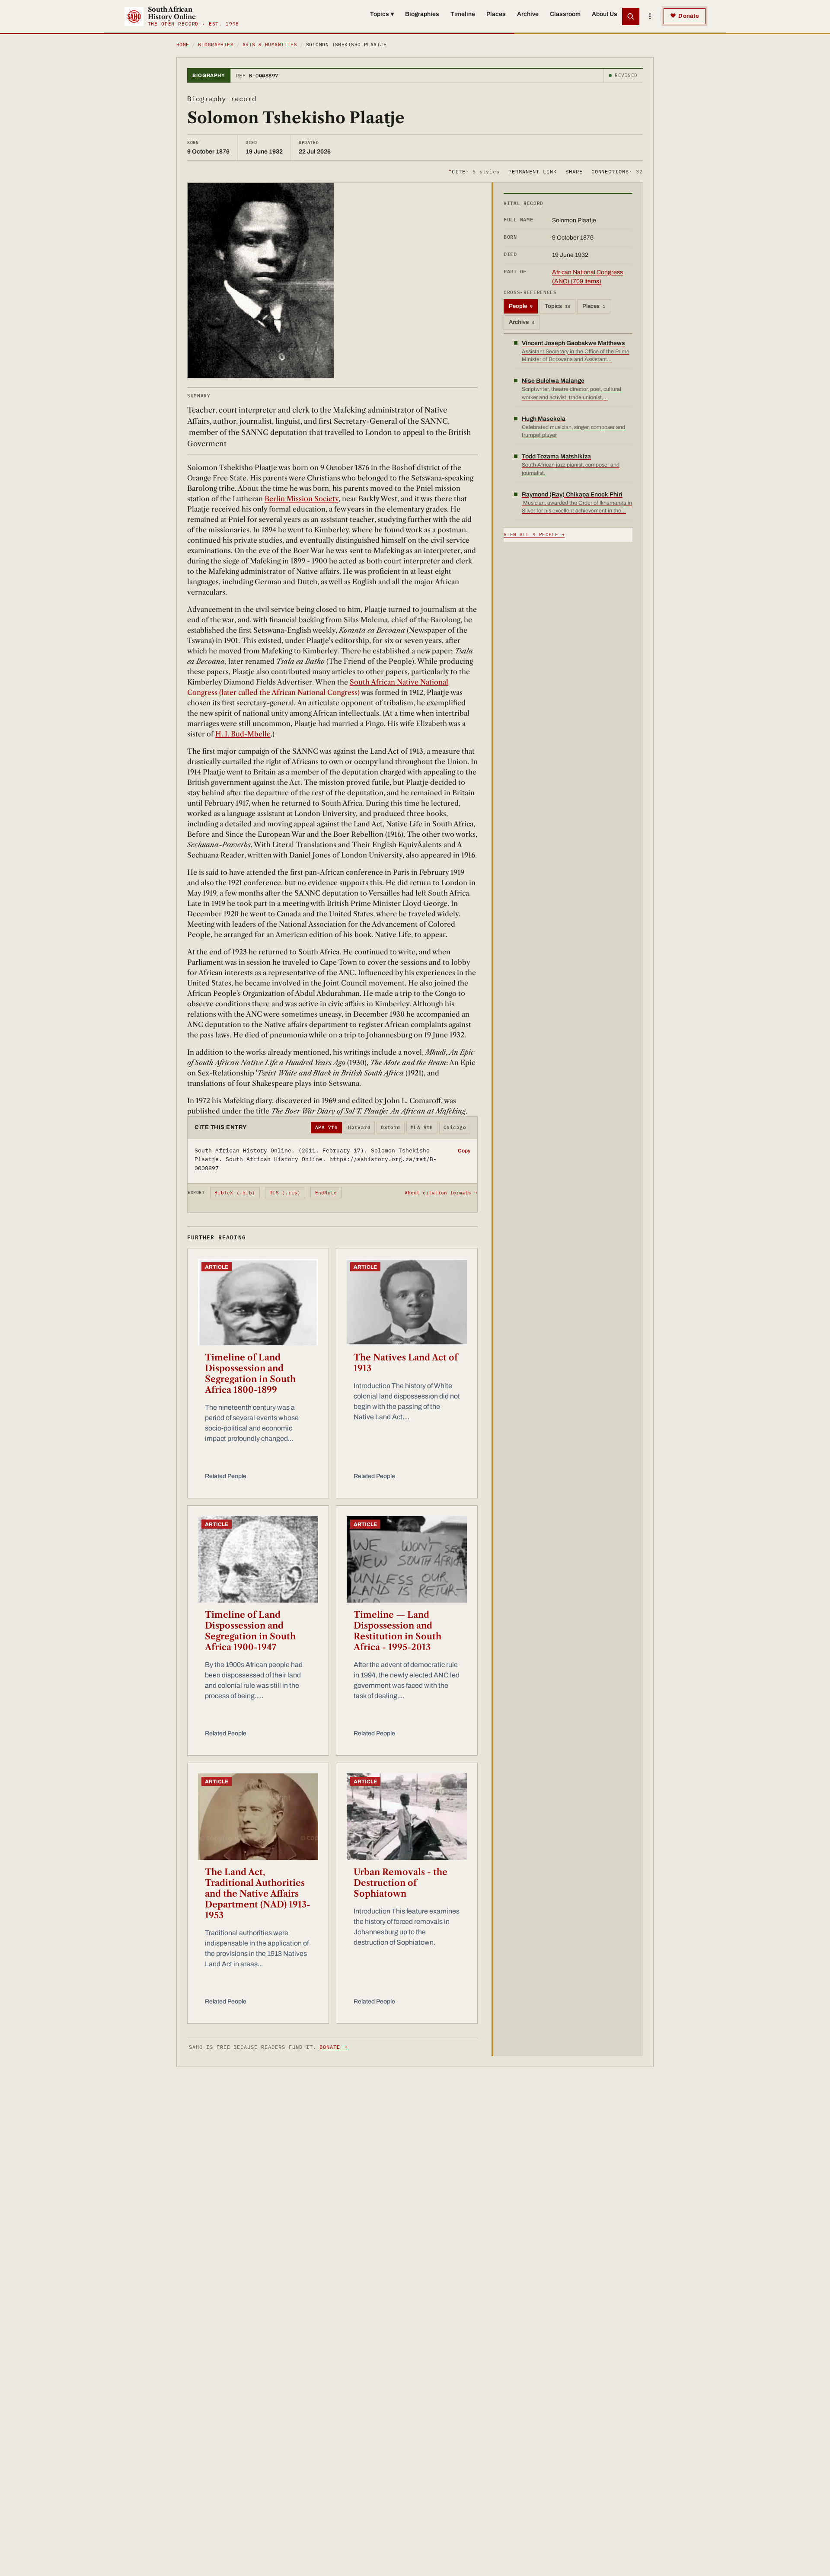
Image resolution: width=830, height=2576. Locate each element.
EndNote (326, 1193)
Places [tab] (594, 306)
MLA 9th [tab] (422, 1127)
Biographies (422, 14)
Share (574, 171)
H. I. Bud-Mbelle (243, 734)
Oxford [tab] (391, 1127)
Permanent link (532, 171)
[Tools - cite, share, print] (650, 16)
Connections (617, 171)
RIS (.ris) (285, 1193)
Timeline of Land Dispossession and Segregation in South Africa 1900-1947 (250, 1631)
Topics (382, 14)
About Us (605, 14)
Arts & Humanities (270, 45)
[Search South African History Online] (631, 16)
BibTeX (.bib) (235, 1193)
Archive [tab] (522, 322)
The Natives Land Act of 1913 (406, 1363)
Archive (528, 14)
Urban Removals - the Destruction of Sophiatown (401, 1883)
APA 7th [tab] (326, 1127)
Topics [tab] (557, 306)
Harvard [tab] (359, 1127)
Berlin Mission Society (302, 499)
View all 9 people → (534, 534)
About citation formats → (441, 1193)
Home (183, 45)
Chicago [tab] (455, 1127)
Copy (464, 1151)
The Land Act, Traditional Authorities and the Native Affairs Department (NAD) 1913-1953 (258, 1894)
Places (496, 14)
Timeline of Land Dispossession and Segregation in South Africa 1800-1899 (250, 1374)
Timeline (463, 14)
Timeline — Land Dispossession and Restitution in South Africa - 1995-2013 (397, 1631)
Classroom (565, 14)
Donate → (333, 2047)
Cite (474, 171)
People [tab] (521, 306)
